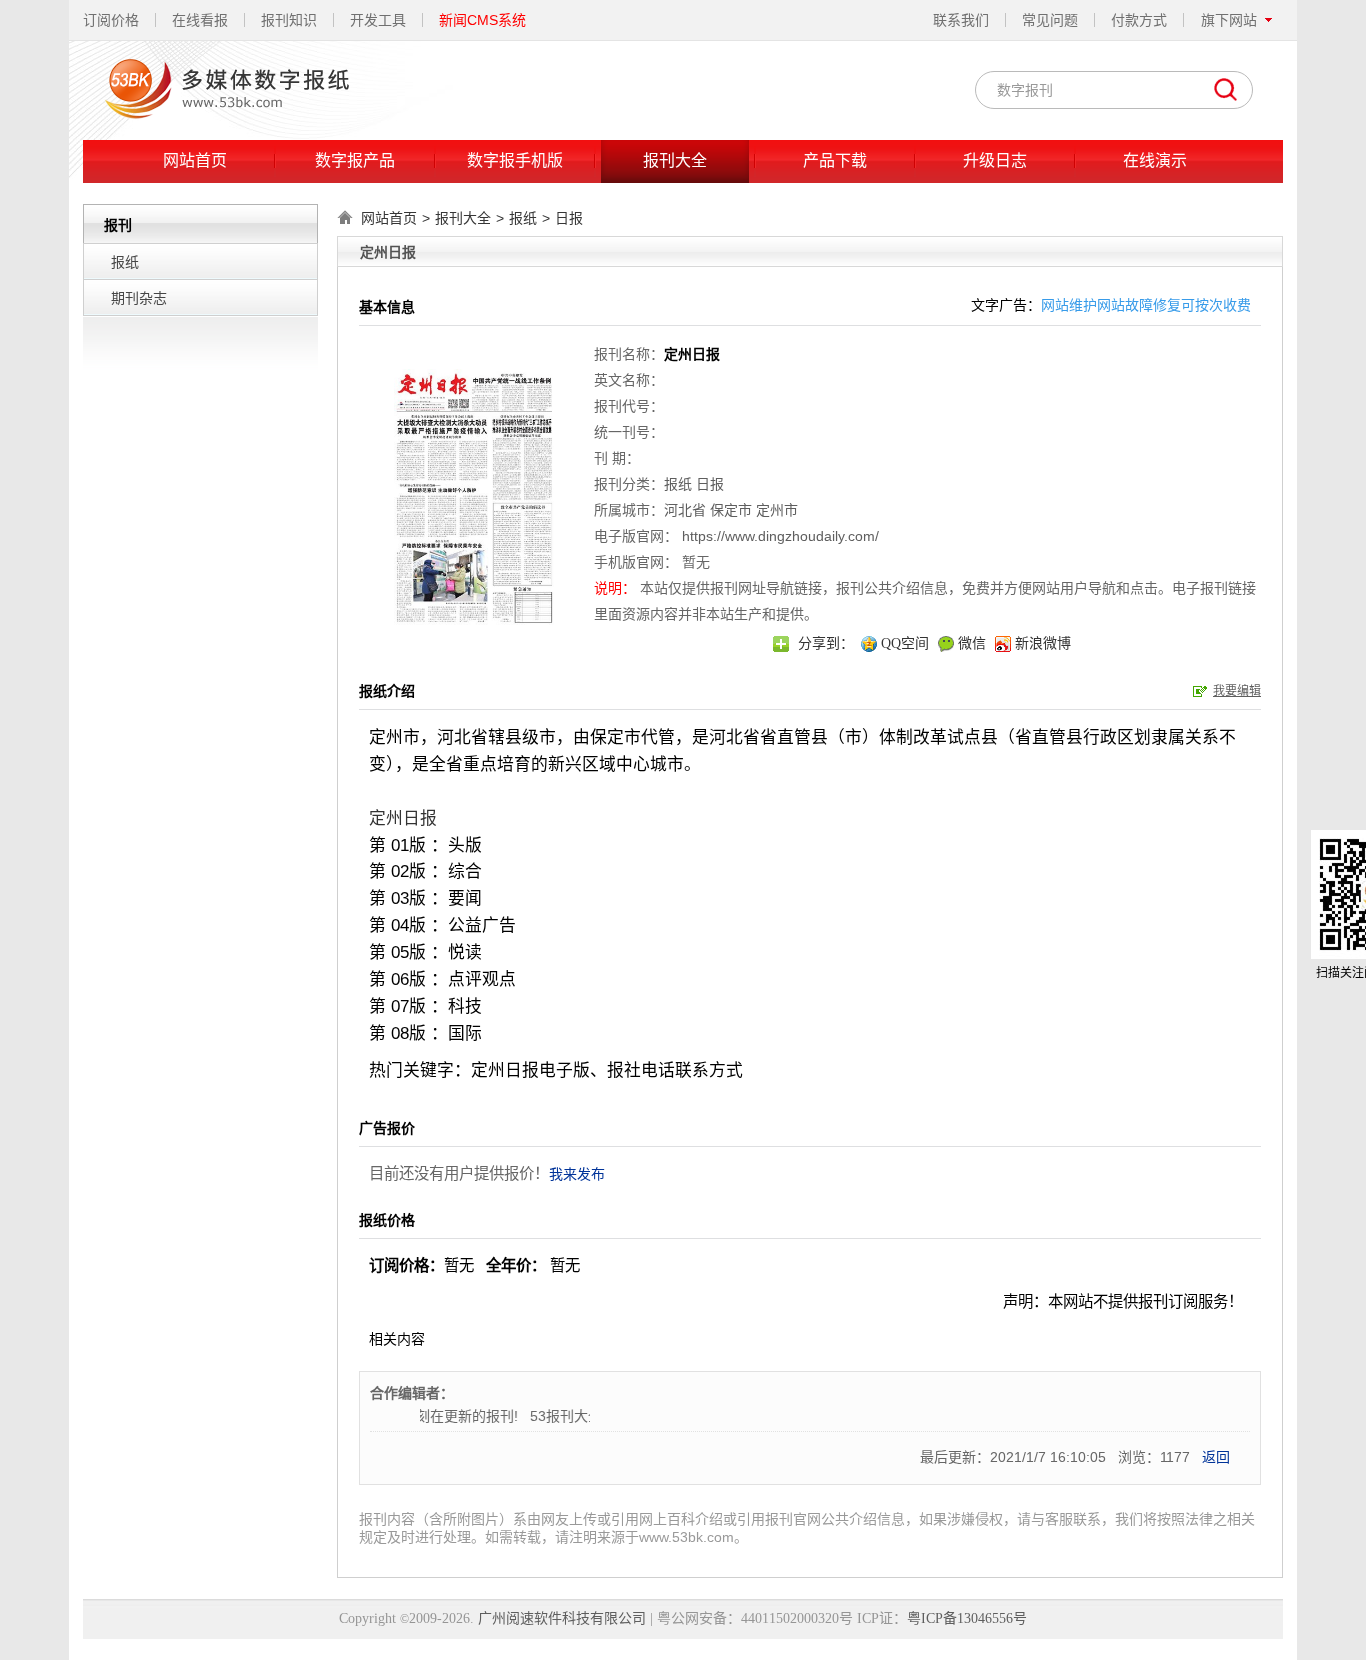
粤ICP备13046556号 (967, 1618)
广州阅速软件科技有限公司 (562, 1618)
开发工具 (378, 20)
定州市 (777, 510)
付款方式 (1139, 20)
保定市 (731, 510)
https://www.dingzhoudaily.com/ (780, 536)
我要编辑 (1237, 691)
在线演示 (1155, 160)
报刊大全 (675, 160)
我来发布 (577, 1174)
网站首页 (195, 160)
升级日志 (995, 160)
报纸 (125, 262)
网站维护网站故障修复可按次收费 (1146, 305)
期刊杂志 (139, 298)
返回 (1216, 1457)
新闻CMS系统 (482, 20)
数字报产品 (355, 160)
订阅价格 (111, 20)
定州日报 (403, 818)
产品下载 (835, 160)
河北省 (685, 510)
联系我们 (961, 20)
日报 (569, 218)
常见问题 (1050, 20)
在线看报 (200, 20)
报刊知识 (289, 20)
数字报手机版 (515, 160)
